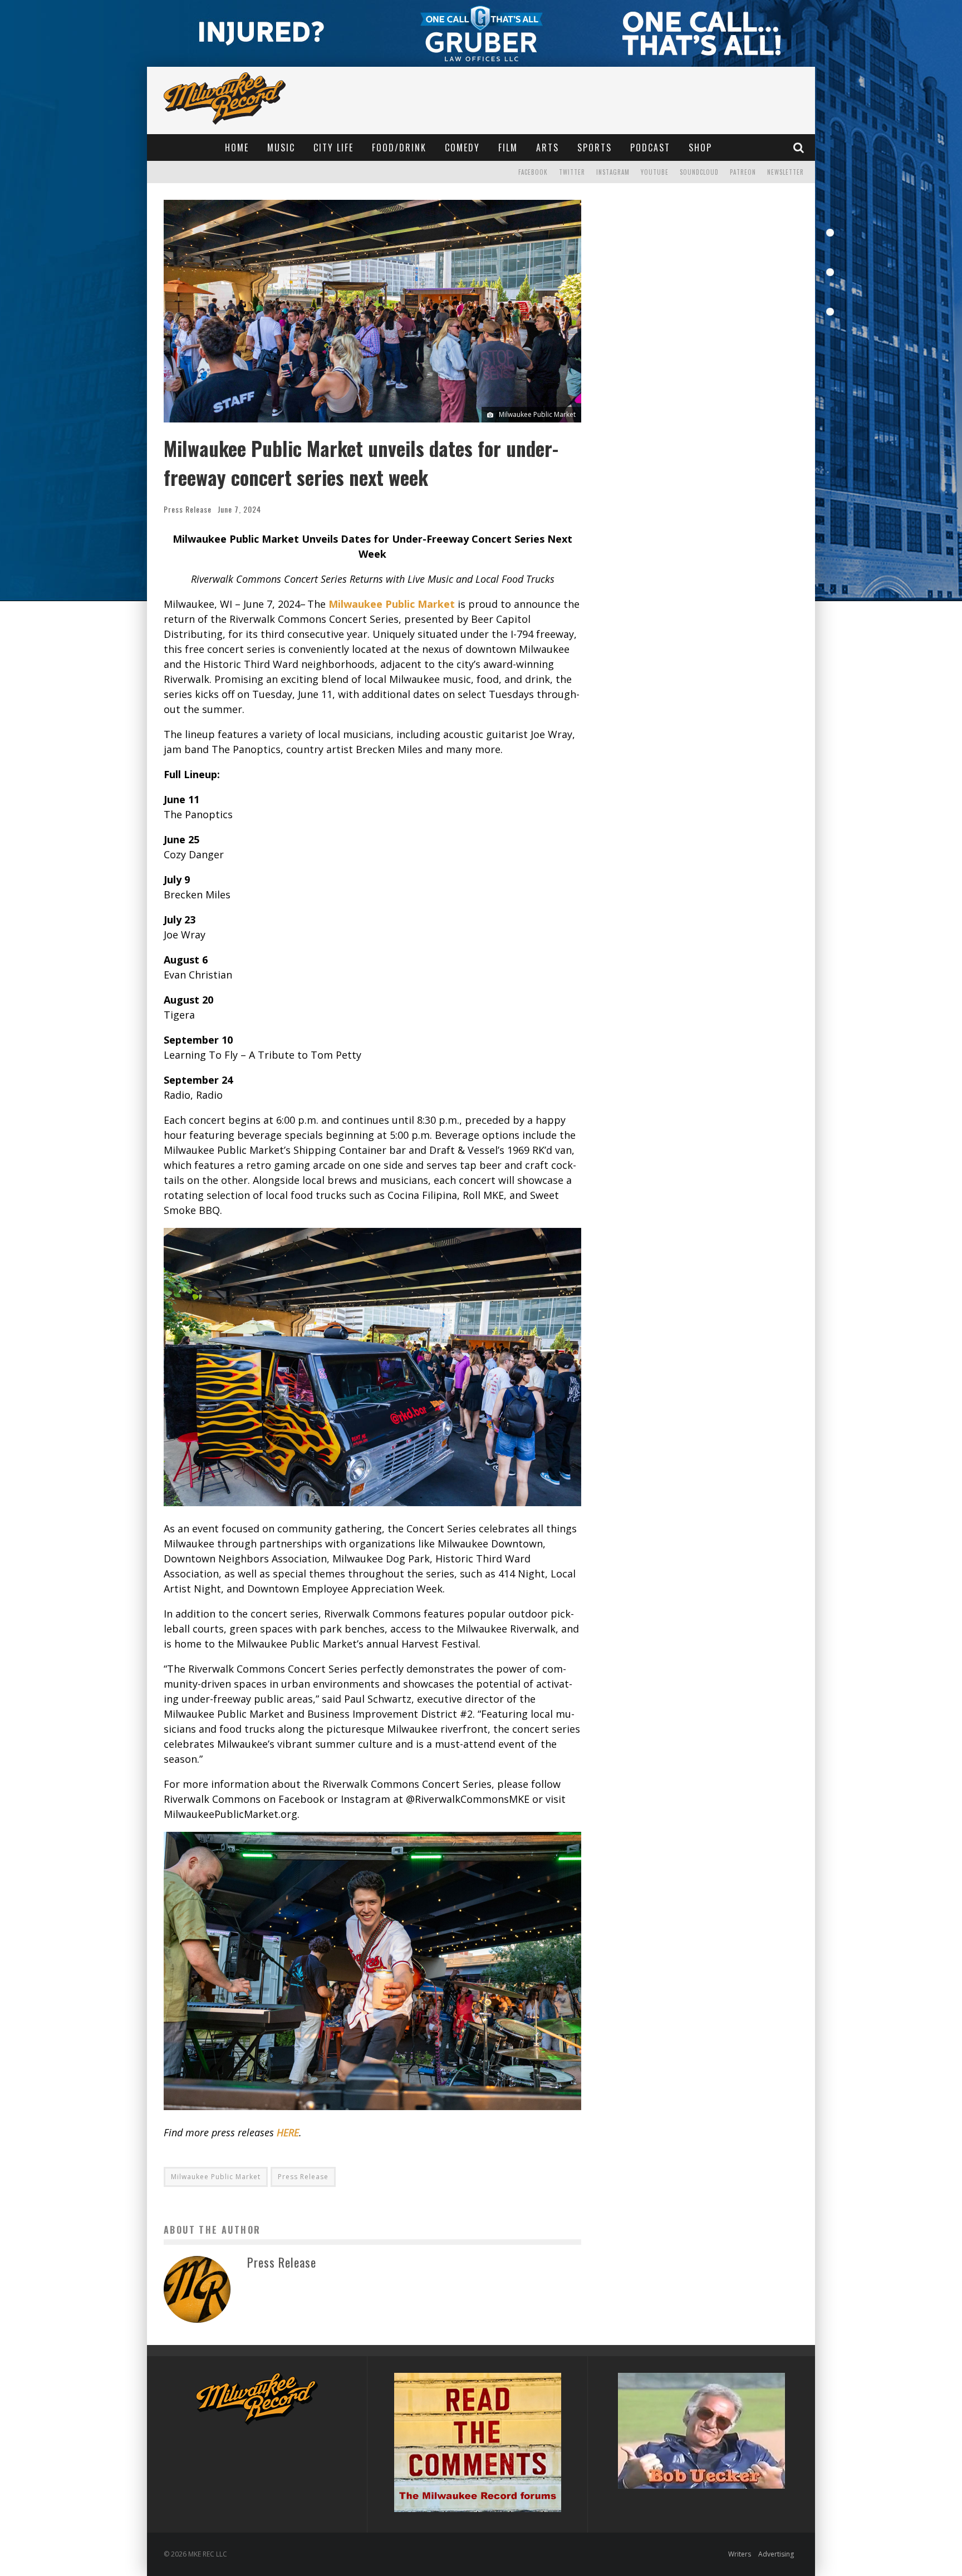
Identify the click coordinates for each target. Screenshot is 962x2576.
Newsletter (786, 172)
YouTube (655, 172)
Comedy (462, 148)
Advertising (776, 2554)
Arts (548, 148)
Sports (595, 148)
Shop (700, 148)
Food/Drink (399, 148)
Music (281, 148)
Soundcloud (699, 172)
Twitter (572, 172)
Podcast (650, 148)
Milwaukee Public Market (216, 2177)
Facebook (533, 172)
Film (508, 148)
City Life (333, 148)
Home (237, 148)
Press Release (188, 509)
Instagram (613, 172)
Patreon (743, 172)
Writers (740, 2554)
